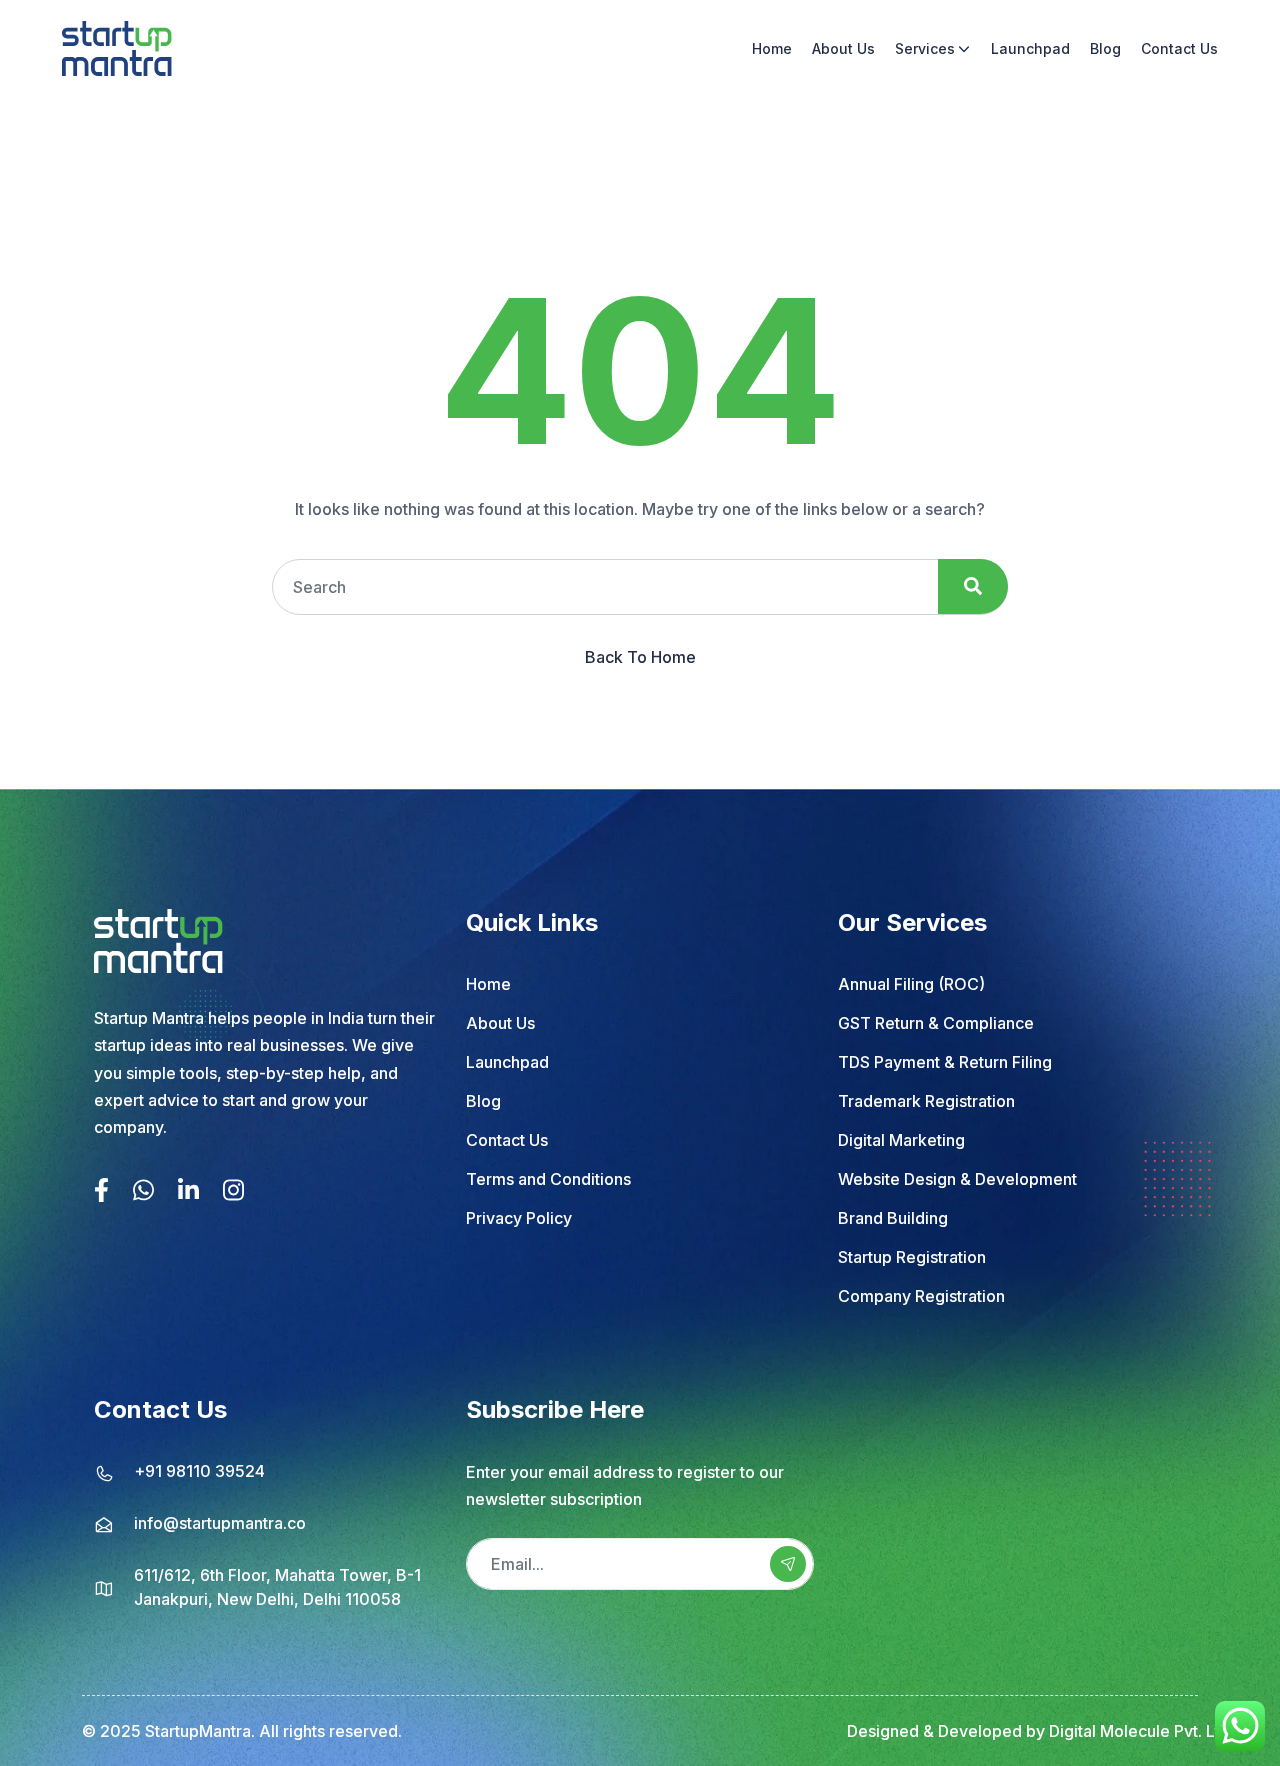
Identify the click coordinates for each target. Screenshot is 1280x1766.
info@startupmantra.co (220, 1523)
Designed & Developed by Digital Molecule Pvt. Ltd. (1040, 1731)
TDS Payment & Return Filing (945, 1062)
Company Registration (921, 1296)
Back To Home (640, 657)
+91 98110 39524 (199, 1471)
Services (925, 48)
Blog (1105, 48)
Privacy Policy (519, 1218)
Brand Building (893, 1218)
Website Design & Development (957, 1179)
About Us (843, 48)
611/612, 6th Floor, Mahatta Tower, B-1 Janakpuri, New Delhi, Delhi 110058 (277, 1587)
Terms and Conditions (548, 1179)
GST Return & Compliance (936, 1023)
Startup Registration (912, 1257)
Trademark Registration (926, 1101)
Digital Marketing (901, 1140)
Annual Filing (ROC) (911, 984)
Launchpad (1030, 48)
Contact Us (1179, 48)
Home (772, 48)
